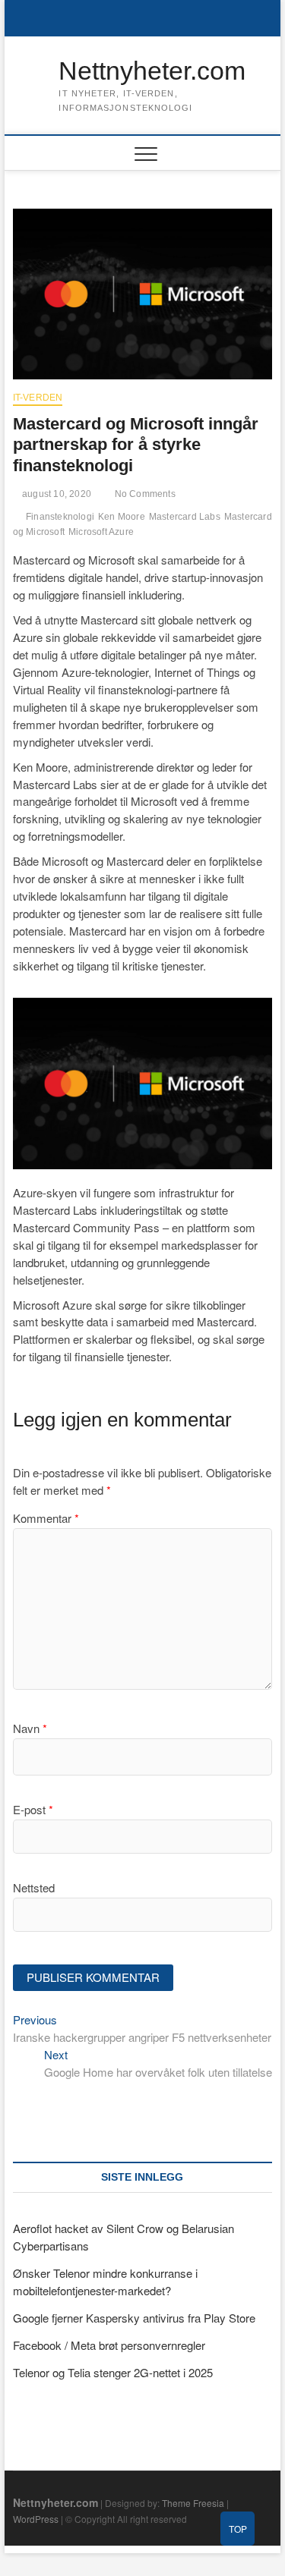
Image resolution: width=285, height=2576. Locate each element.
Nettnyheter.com (152, 71)
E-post (33, 1809)
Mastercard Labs (185, 517)
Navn (30, 1728)
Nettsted (34, 1887)
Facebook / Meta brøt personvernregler (109, 2345)
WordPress (36, 2519)
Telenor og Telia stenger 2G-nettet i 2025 (113, 2372)
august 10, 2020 (55, 494)
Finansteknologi (60, 517)
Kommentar (46, 1518)
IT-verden (38, 398)
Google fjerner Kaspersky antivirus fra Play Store (134, 2318)
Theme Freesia (193, 2503)
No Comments (143, 494)
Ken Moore (122, 517)
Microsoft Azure (101, 532)
